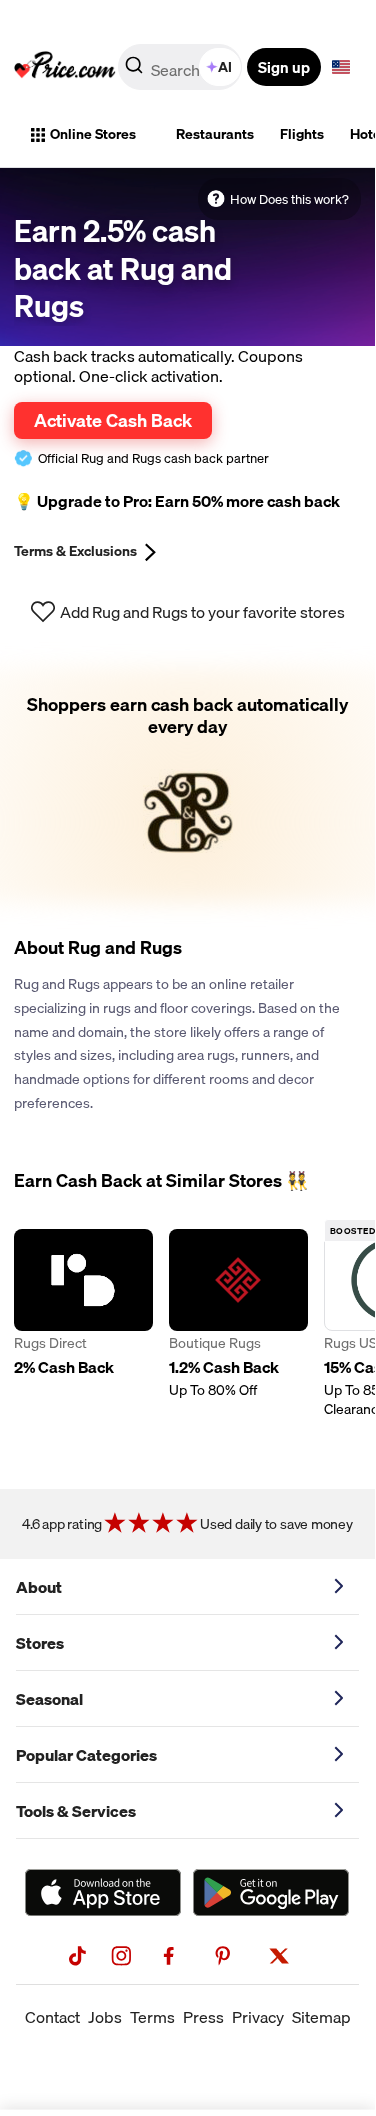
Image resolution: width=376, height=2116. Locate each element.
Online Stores (93, 134)
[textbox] (341, 67)
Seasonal (49, 1699)
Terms (152, 2017)
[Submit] (134, 71)
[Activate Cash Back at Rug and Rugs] (187, 785)
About (39, 1587)
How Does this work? (289, 199)
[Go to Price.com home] (65, 67)
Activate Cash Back (113, 420)
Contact (52, 2017)
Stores (40, 1643)
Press (203, 2017)
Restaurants (215, 134)
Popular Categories (86, 1755)
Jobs (105, 2017)
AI (225, 67)
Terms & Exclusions (75, 551)
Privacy (258, 2017)
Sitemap (321, 2017)
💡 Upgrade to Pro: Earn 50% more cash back (177, 501)
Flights (302, 134)
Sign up (284, 67)
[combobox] (181, 67)
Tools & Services (76, 1811)
